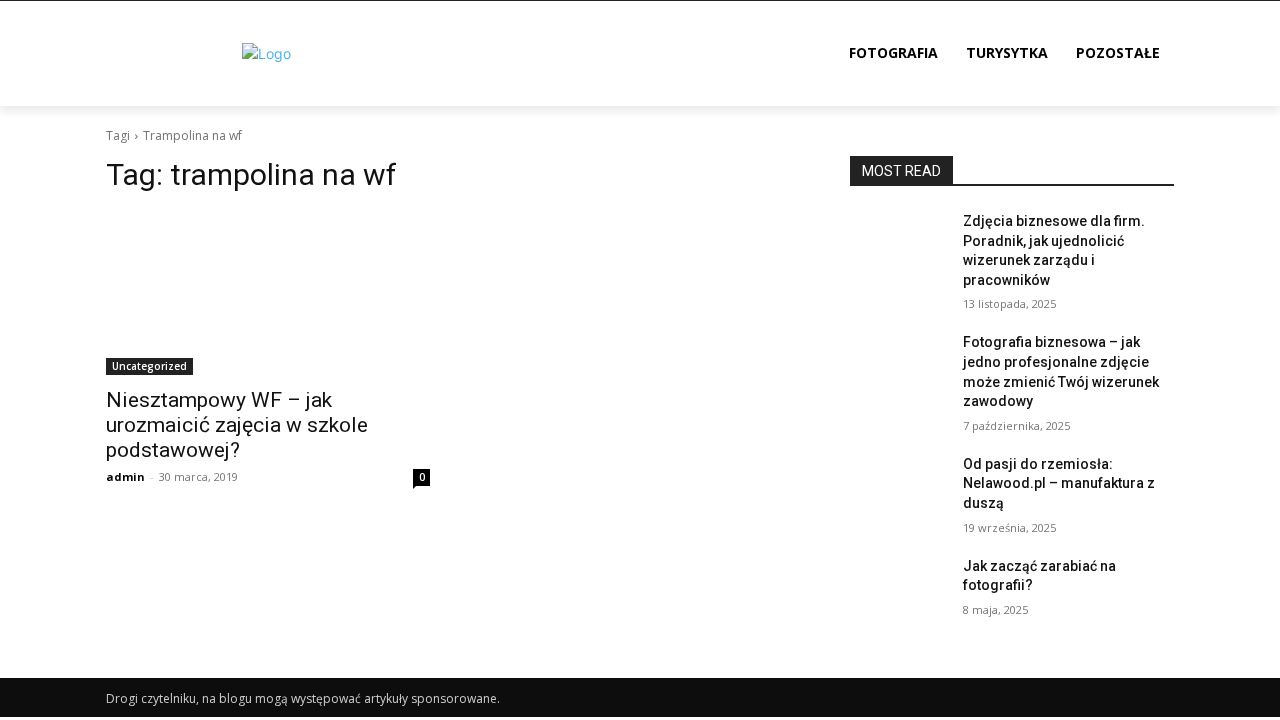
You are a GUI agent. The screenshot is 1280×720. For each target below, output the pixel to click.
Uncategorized (149, 366)
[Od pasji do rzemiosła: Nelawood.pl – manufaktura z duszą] (898, 489)
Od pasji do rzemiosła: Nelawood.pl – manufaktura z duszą (1059, 483)
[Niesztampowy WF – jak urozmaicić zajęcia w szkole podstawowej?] (268, 294)
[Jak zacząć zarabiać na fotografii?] (898, 591)
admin (125, 476)
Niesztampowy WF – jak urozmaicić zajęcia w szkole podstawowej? (237, 425)
